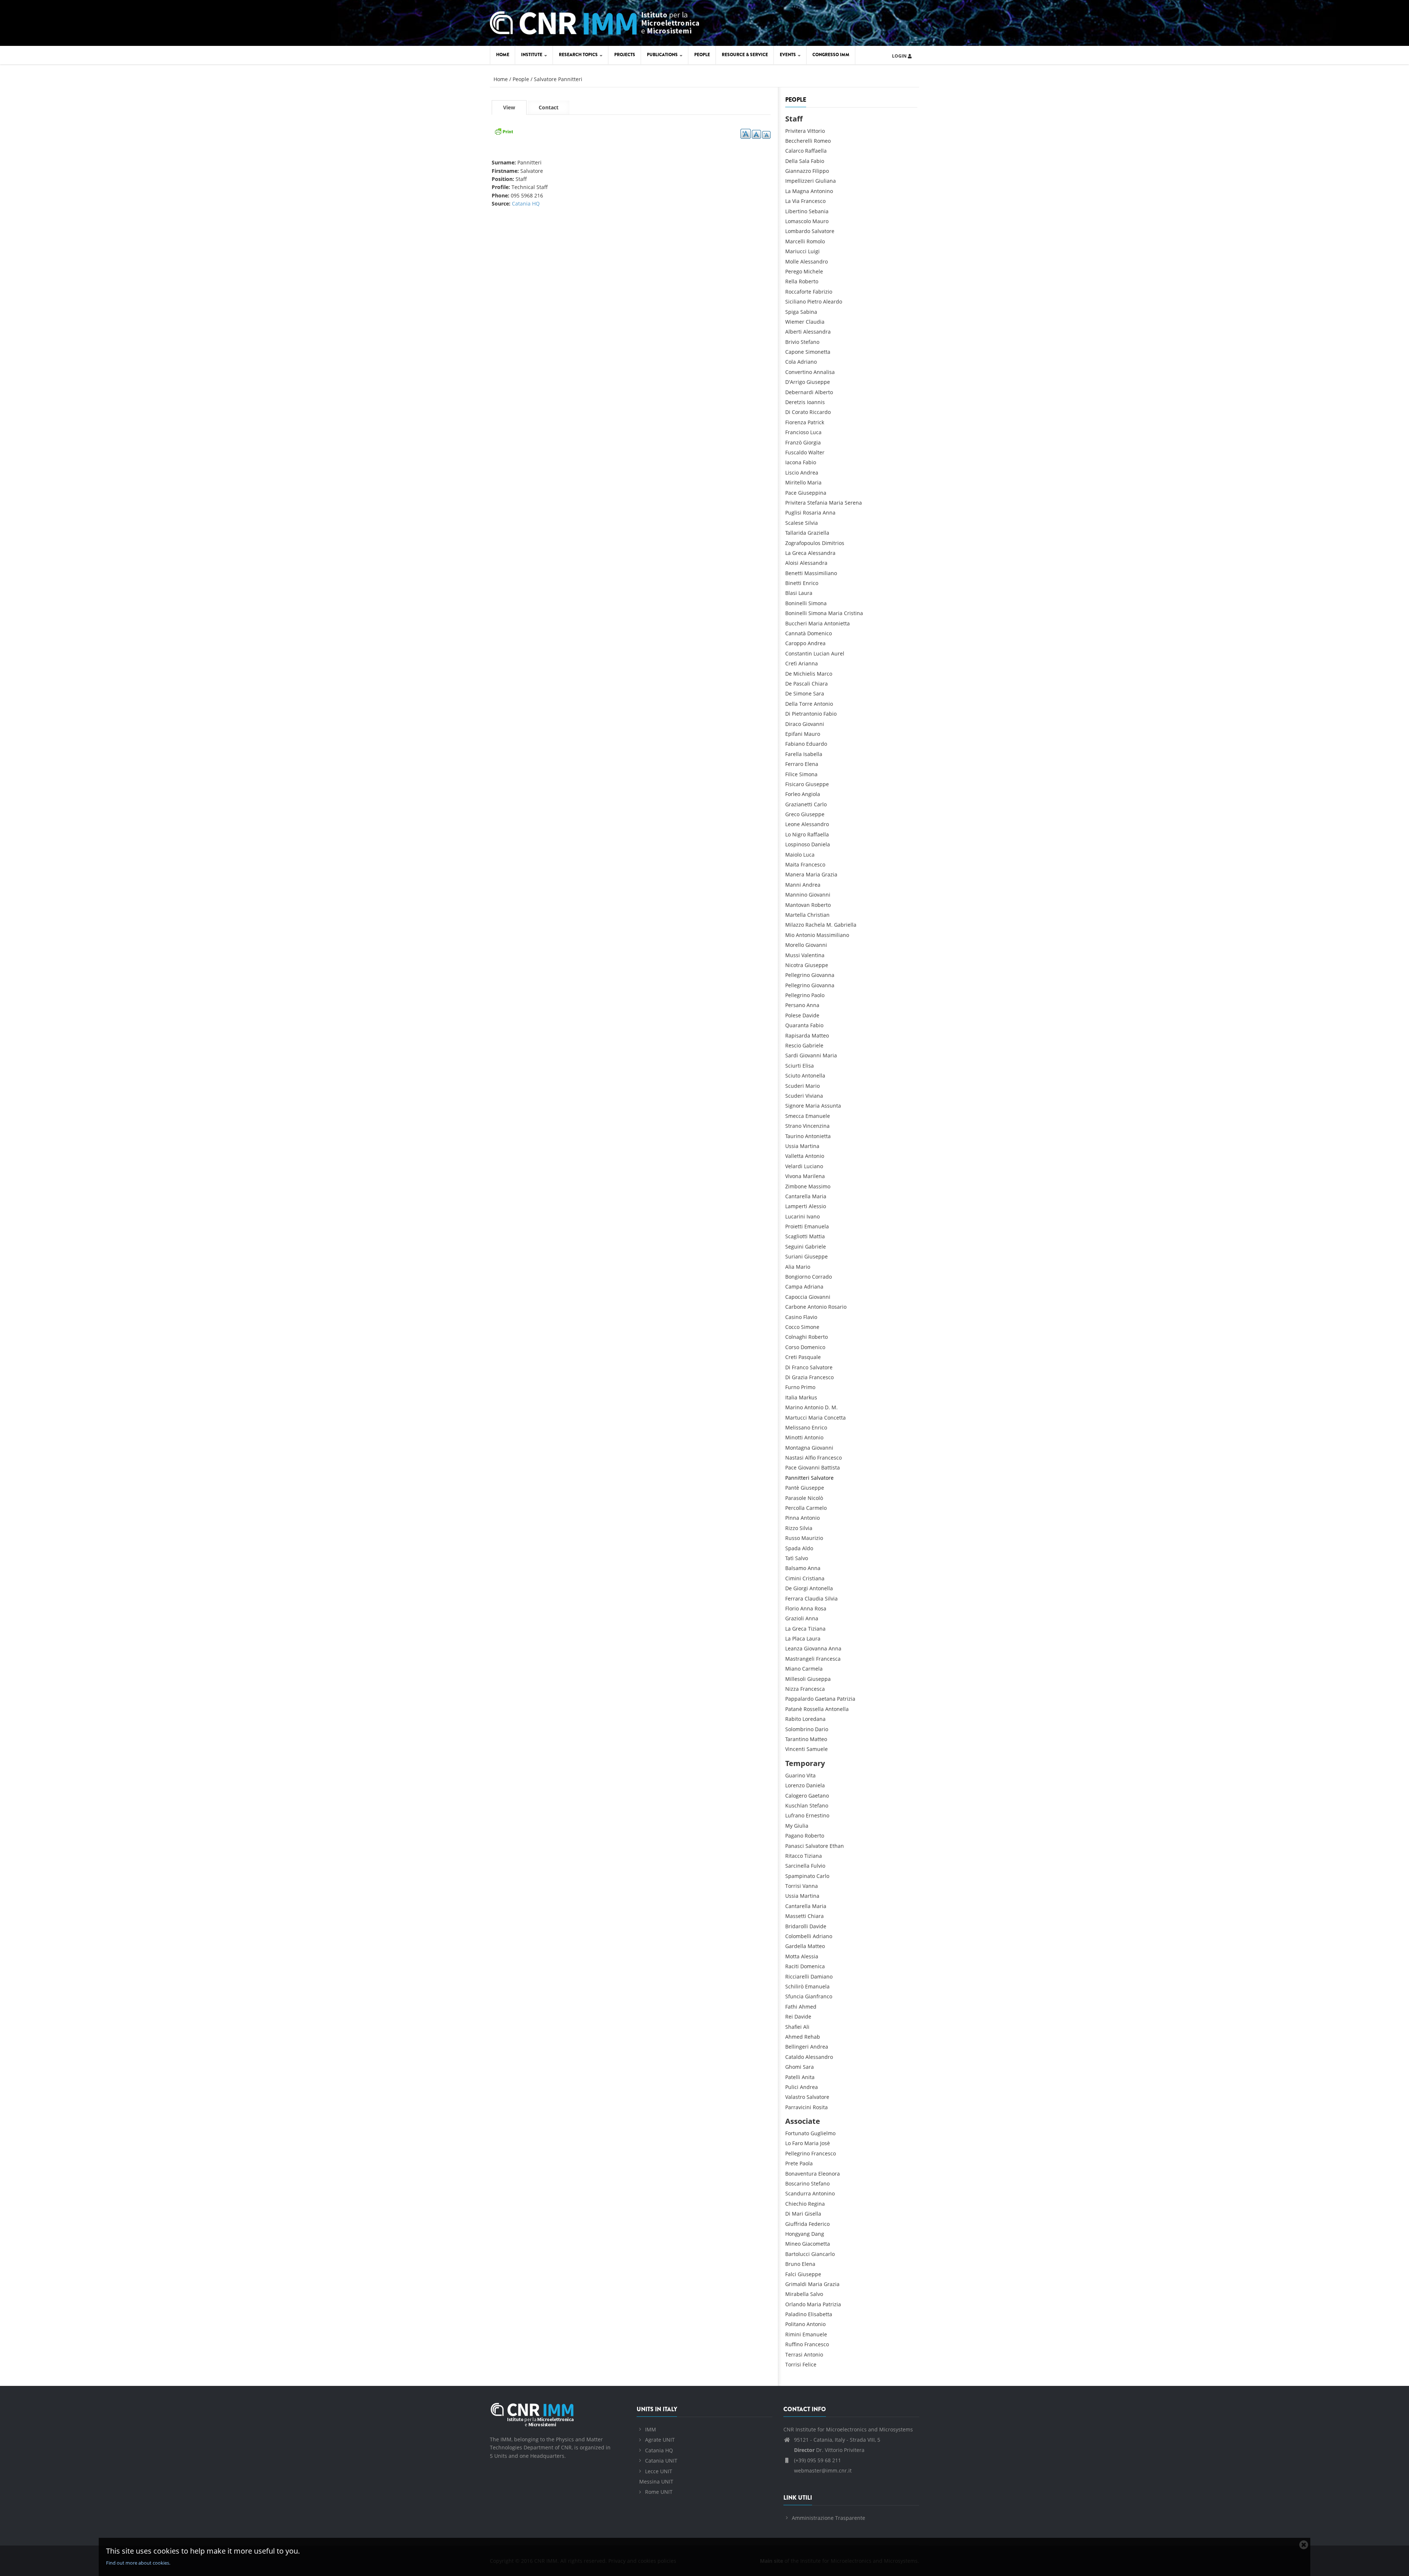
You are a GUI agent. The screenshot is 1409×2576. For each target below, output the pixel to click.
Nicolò (815, 1498)
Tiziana (817, 1629)
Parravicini (798, 2107)
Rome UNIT (659, 2492)
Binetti (793, 583)
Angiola (811, 794)
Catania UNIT (661, 2461)
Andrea (809, 473)
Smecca (795, 1116)
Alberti (793, 332)
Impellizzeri (800, 181)
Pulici (792, 2087)
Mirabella (797, 2294)
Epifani (794, 734)
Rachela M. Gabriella (831, 925)
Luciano (813, 1166)
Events (788, 55)
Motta (792, 1956)
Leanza (794, 1648)
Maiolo (793, 855)
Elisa (808, 1066)
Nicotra (794, 965)
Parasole (796, 1498)
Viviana (814, 1096)
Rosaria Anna (819, 513)
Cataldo (795, 2057)
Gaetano (819, 1796)
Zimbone (796, 1186)
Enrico (811, 583)
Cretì (791, 663)
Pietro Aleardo (825, 301)
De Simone (798, 693)
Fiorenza (796, 422)
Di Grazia (796, 1377)
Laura (805, 593)
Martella (795, 915)
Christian (818, 915)
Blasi (791, 593)
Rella (791, 281)
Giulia (801, 1826)
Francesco (813, 201)
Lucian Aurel (829, 653)
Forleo (793, 794)
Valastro (795, 2097)
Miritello (795, 482)
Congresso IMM (831, 55)
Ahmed (808, 2007)
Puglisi (793, 513)
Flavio (810, 1317)
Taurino (794, 1136)
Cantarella (798, 1196)
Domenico (820, 633)
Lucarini (795, 1216)
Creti (791, 1357)
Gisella (813, 2214)
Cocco (792, 1327)
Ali (806, 2027)
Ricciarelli (797, 1976)
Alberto (824, 392)
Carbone (796, 1307)
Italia (791, 1397)
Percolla (795, 1508)
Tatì (789, 1558)
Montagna (798, 1448)
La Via (792, 201)
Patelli (793, 2077)
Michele (813, 271)
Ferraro (794, 764)
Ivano (813, 1216)
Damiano (822, 1976)
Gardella (796, 1946)
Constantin (799, 653)
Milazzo (795, 925)
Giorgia (812, 442)
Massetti (796, 1916)
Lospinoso (798, 844)
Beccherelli (799, 141)
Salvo (802, 1558)
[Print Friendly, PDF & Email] (504, 130)
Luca (816, 432)
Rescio (793, 1045)
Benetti (794, 573)
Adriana (814, 1287)
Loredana (814, 1719)
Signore (795, 1106)
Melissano (798, 1427)
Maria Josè (817, 2143)
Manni (793, 885)
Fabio (818, 161)
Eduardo (817, 744)
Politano (795, 2324)
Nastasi (794, 1458)
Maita (792, 864)
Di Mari (794, 2214)
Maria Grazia (822, 874)
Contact (549, 107)
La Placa (795, 1638)
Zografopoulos (803, 543)
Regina (816, 2204)
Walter (816, 452)
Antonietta (818, 1136)
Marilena (814, 1176)
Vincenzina (816, 1126)
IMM (651, 2429)
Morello (795, 945)
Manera (795, 874)
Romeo (822, 141)
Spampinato (800, 1876)
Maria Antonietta (829, 623)
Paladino (796, 2314)
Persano (795, 1005)
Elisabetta (820, 2314)
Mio (790, 935)
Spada (793, 1548)
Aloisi (792, 563)
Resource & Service (745, 55)
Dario (822, 1729)
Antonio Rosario (827, 1307)
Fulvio (818, 1866)
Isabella (813, 754)
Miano (793, 1669)
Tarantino (797, 1739)
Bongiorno (798, 1277)
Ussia (792, 1146)
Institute (532, 55)
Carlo (820, 804)
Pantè (792, 1488)
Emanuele (818, 1116)
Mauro (820, 221)
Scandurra (798, 2193)
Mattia (817, 1236)
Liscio (792, 473)
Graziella (818, 533)
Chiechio (796, 2204)
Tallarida (796, 533)
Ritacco (794, 1856)
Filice (791, 774)
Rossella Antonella (826, 1709)
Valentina (813, 955)
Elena (811, 764)
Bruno (793, 2264)
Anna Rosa (813, 1608)
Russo (793, 1538)
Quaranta (797, 1025)
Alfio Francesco (823, 1458)
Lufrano (795, 1815)
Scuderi (795, 1086)
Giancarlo (823, 2254)
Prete (792, 2163)
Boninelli (796, 603)
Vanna (810, 1886)
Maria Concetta (827, 1418)
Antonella (813, 1076)
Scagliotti (796, 1236)
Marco (824, 674)
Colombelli (798, 1936)
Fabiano (795, 744)
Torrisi (793, 1886)
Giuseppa (819, 1679)
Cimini (793, 1578)
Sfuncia (794, 1996)
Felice (809, 2364)
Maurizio (812, 1538)
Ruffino (794, 2344)
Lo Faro (794, 2143)
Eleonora (829, 2174)
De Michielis (800, 674)
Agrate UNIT (660, 2440)
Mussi (793, 955)
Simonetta (818, 352)
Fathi (791, 2007)
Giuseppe (818, 382)
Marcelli (795, 241)
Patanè (794, 1709)
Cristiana (813, 1578)
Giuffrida (796, 2224)
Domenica (813, 1966)
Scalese (794, 523)
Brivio (792, 342)
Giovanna (823, 975)
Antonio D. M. (821, 1407)
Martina (810, 1146)
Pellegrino (798, 975)
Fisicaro (795, 784)
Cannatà (795, 633)
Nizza (792, 1689)
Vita (811, 1775)
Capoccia (796, 1297)
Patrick (816, 422)
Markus (808, 1397)
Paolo (818, 995)
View (515, 109)
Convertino (799, 372)
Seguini (794, 1247)
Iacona (793, 462)
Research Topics (579, 55)
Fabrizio (822, 292)
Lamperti (796, 1206)
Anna (813, 1005)
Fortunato (797, 2133)
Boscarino (797, 2183)
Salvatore (823, 231)
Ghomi (793, 2067)
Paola (806, 2163)
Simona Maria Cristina (836, 613)
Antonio (823, 704)
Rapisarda (798, 1036)
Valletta (794, 1156)
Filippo (821, 171)
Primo (808, 1387)
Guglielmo (823, 2133)
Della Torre (799, 704)
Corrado (822, 1277)
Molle (792, 261)
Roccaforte (798, 292)
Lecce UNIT (659, 2471)
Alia (790, 1267)
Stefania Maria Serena (835, 503)
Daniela (821, 844)
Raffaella (816, 151)
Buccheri (796, 623)
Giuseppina (812, 493)
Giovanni (813, 724)
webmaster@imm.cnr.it (822, 2470)
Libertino (796, 211)
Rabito (793, 1719)
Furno (792, 1387)
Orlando (795, 2304)
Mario (813, 1086)
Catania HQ (526, 204)
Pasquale (810, 1357)
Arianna (808, 663)
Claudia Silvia (821, 1598)
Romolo (816, 241)
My (789, 1826)
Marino (794, 1407)
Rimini (793, 2334)
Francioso (797, 432)
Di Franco (797, 1367)
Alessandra (817, 332)
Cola (791, 362)
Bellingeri (797, 2047)
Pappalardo (799, 1699)
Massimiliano (821, 573)
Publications (663, 55)
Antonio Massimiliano (822, 935)
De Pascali (798, 684)
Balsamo (796, 1568)
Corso (792, 1347)
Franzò (793, 442)
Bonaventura (801, 2174)
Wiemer (795, 322)
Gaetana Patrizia (835, 1699)
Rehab (812, 2037)
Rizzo (792, 1528)
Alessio (817, 1206)
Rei (789, 2017)
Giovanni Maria (818, 1055)
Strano (793, 1126)
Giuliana (826, 181)
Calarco (794, 151)
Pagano (794, 1836)
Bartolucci (798, 2254)
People (702, 55)
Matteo (820, 1036)
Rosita (820, 2107)
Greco (792, 814)
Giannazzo (798, 171)
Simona (818, 603)
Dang (818, 2234)
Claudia (815, 322)
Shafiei (793, 2027)
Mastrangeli (801, 1659)
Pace (791, 493)
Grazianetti (799, 804)
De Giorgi (797, 1588)
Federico (819, 2224)
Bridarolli (797, 1926)
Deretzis (795, 402)
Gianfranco (819, 1996)
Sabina (809, 312)
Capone (795, 352)
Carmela (812, 1669)
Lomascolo (798, 221)
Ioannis (816, 402)
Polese (793, 1015)
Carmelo (816, 1508)
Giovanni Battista (819, 1467)
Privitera (795, 131)
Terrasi (794, 2355)
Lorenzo (795, 1785)
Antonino (822, 191)
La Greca (796, 553)
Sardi (792, 1055)
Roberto (809, 281)
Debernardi (799, 392)
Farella (793, 754)
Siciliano (795, 301)
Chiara (820, 684)
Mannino (796, 895)
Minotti (794, 1437)
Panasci (795, 1846)
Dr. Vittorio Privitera (829, 2450)
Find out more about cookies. (138, 2563)
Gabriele (813, 1045)
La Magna (797, 191)
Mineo (793, 2244)
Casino (793, 1317)
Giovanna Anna (823, 1648)
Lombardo (798, 231)
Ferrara (794, 1598)
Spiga (792, 312)
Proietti (794, 1226)
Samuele (817, 1749)
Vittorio (816, 131)
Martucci (796, 1418)
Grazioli (795, 1618)
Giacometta (816, 2244)
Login (900, 56)
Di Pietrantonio (804, 714)
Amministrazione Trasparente (829, 2518)
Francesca (828, 1659)
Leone (793, 824)
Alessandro (814, 261)
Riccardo (820, 412)
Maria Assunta (823, 1106)
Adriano (807, 362)
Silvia (811, 523)
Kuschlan (797, 1805)
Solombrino (799, 1729)
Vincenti (795, 1749)
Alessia (810, 1956)
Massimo (819, 1186)
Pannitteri (797, 1478)
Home (503, 55)
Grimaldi (796, 2284)
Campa (794, 1287)
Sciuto (793, 1076)
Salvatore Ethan (825, 1846)
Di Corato (797, 412)
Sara (819, 693)
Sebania (819, 211)
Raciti (792, 1966)
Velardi (794, 1166)
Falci (791, 2274)
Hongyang (798, 2234)
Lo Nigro (795, 834)
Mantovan (798, 905)
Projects (625, 55)
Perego (794, 271)
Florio (792, 1608)
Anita (808, 2077)
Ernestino (818, 1815)
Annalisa (824, 372)
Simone (810, 1327)
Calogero (796, 1796)
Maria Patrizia (824, 2304)
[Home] (594, 22)
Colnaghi (796, 1337)
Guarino (795, 1775)
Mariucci (796, 251)
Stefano (810, 342)
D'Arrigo (795, 382)
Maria (814, 482)
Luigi (814, 251)
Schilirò (794, 1986)
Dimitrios (833, 543)
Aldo (808, 1548)
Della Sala (797, 161)
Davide (811, 1015)
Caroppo (796, 643)
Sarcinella (797, 1866)
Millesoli (795, 1679)
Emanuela (817, 1226)
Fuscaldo (796, 452)
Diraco (793, 724)
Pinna (792, 1518)
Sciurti (793, 1066)
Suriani (794, 1256)
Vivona (793, 1176)
